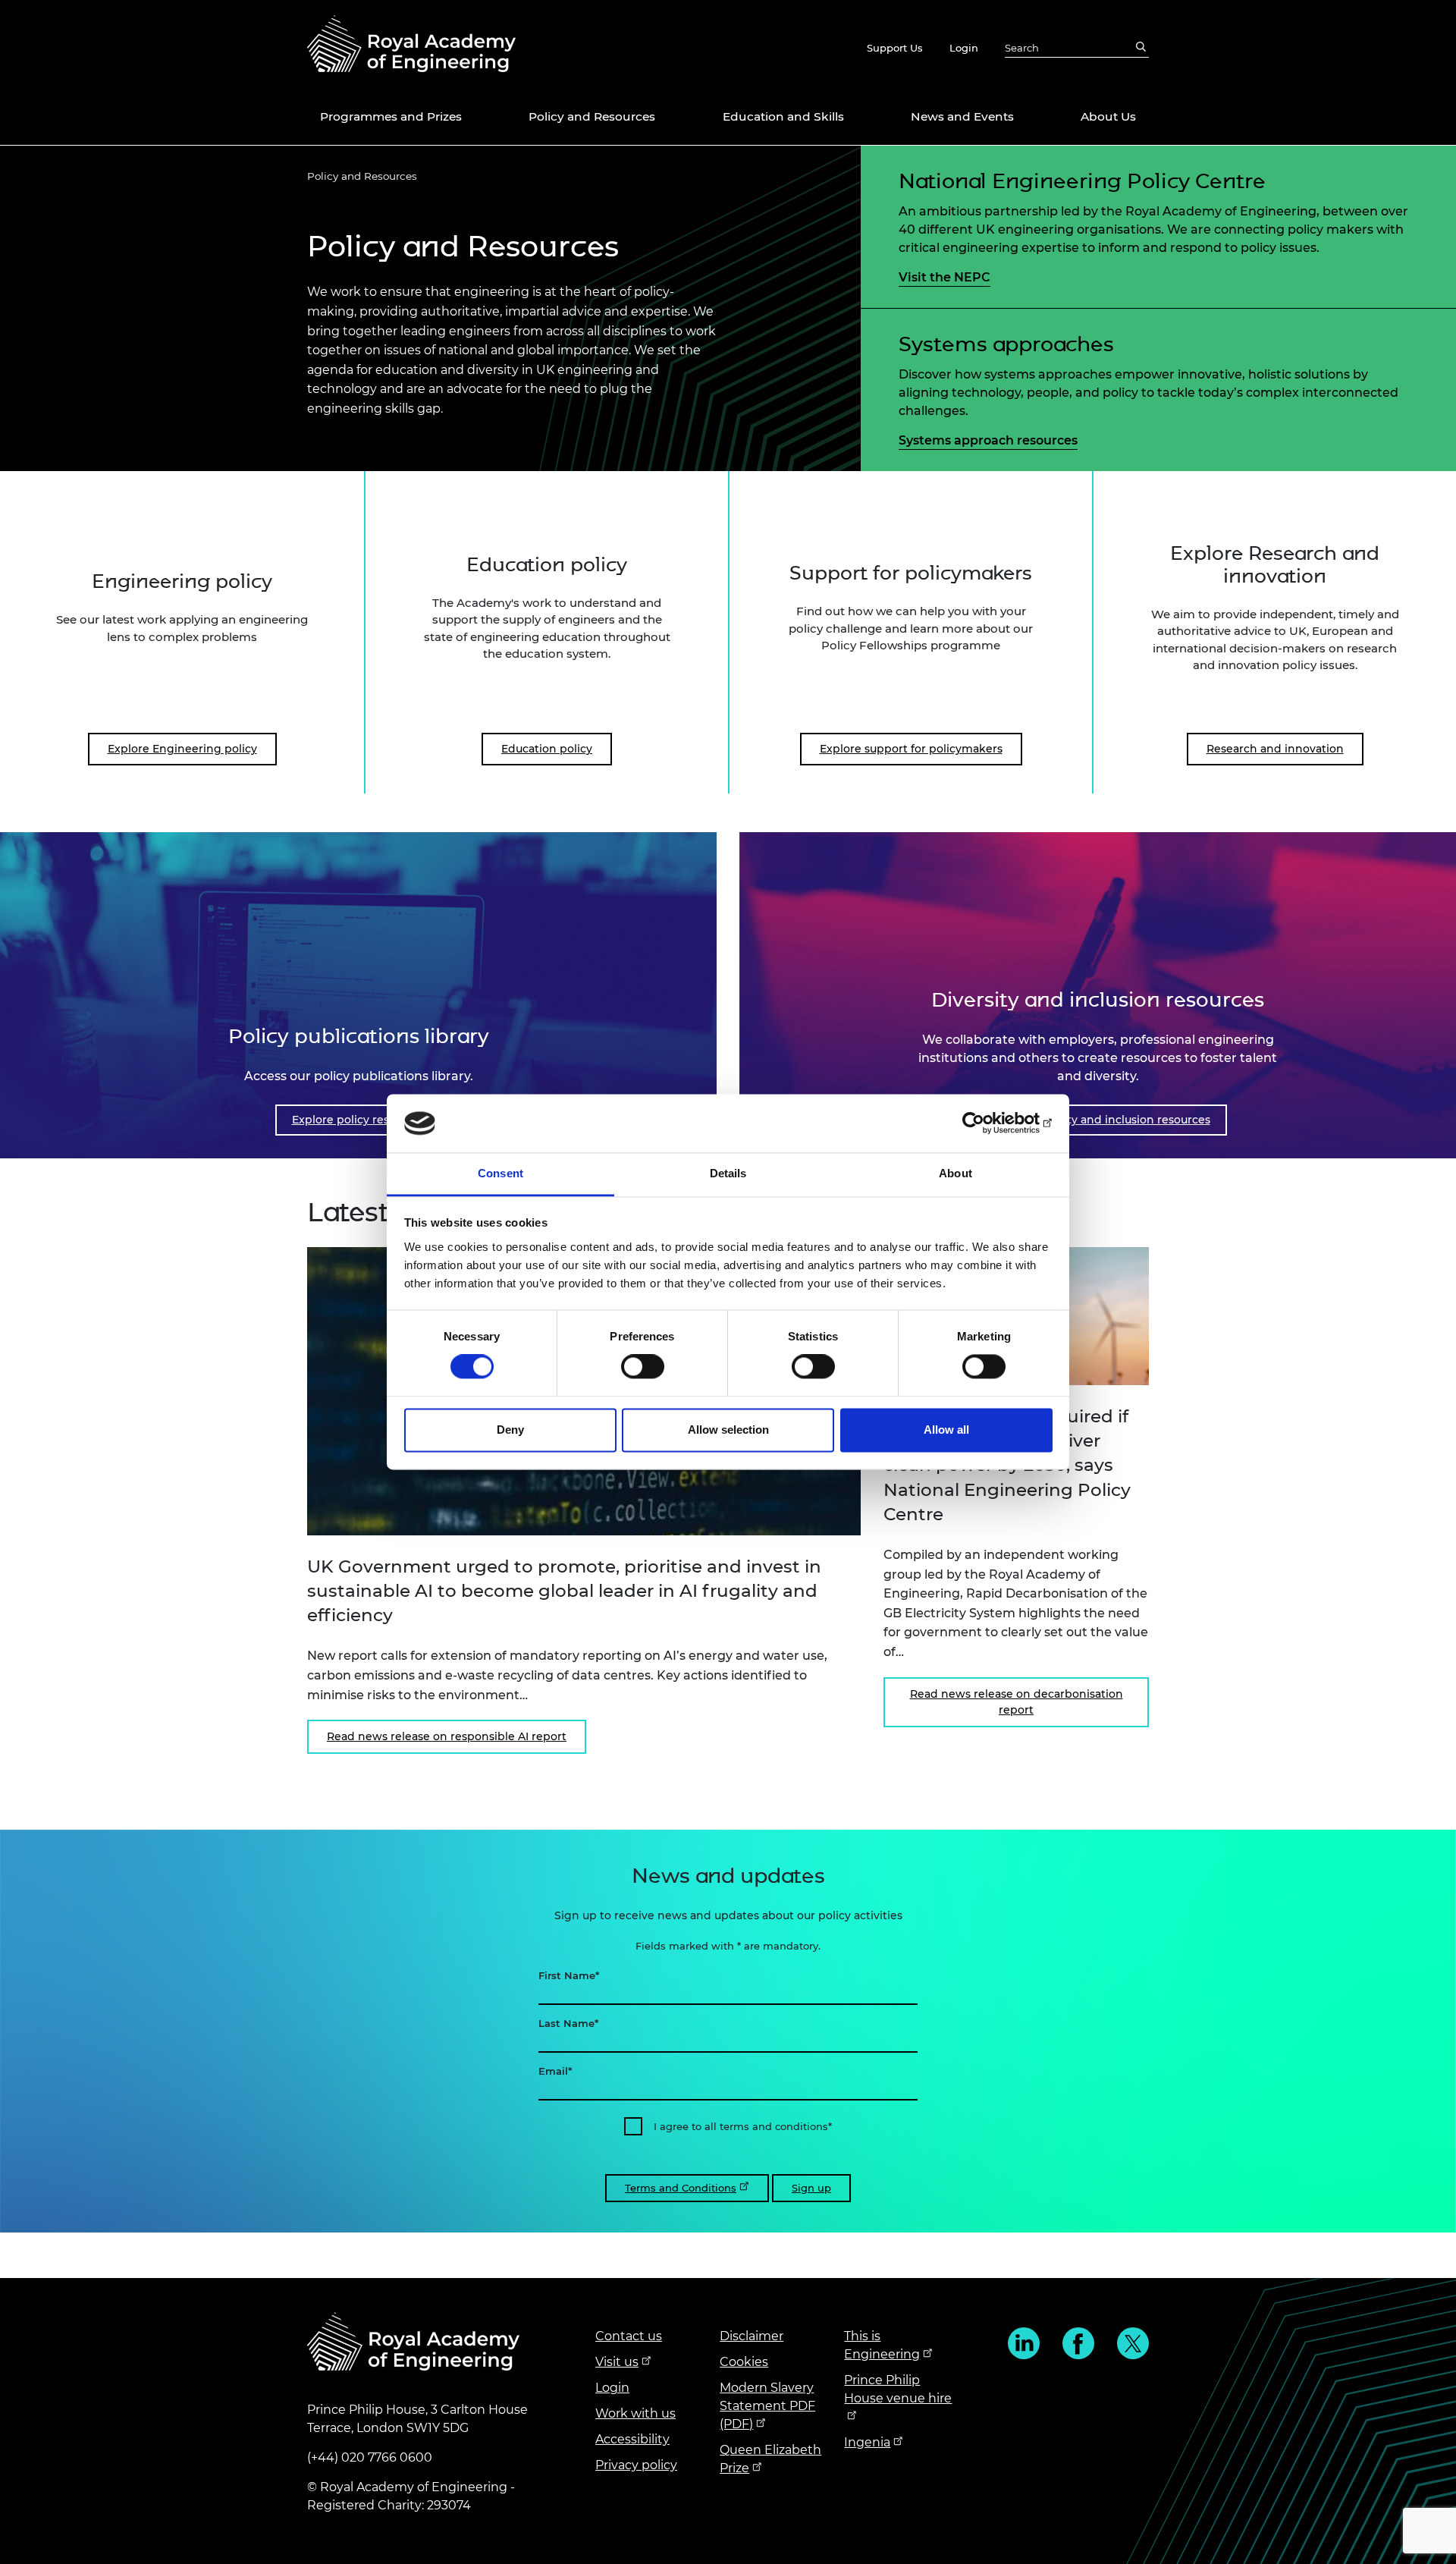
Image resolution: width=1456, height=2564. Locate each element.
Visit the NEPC (945, 277)
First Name (567, 1975)
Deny (510, 1430)
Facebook (1078, 2343)
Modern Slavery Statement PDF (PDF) (767, 2406)
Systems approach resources (988, 440)
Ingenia (867, 2442)
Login (964, 48)
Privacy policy (636, 2465)
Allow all (946, 1430)
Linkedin (1024, 2343)
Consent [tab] (500, 1173)
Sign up (811, 2188)
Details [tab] (728, 1173)
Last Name (566, 2023)
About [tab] (955, 1173)
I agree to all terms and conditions (741, 2126)
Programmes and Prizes (391, 116)
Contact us (629, 2336)
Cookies (744, 2362)
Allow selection (728, 1430)
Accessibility (632, 2439)
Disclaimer (752, 2336)
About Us (1108, 116)
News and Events (962, 116)
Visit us (617, 2362)
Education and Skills (783, 116)
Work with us (635, 2413)
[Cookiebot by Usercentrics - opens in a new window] (986, 1123)
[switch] (643, 1367)
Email (553, 2071)
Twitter (1133, 2343)
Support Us (895, 48)
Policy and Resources (592, 116)
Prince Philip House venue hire (898, 2389)
